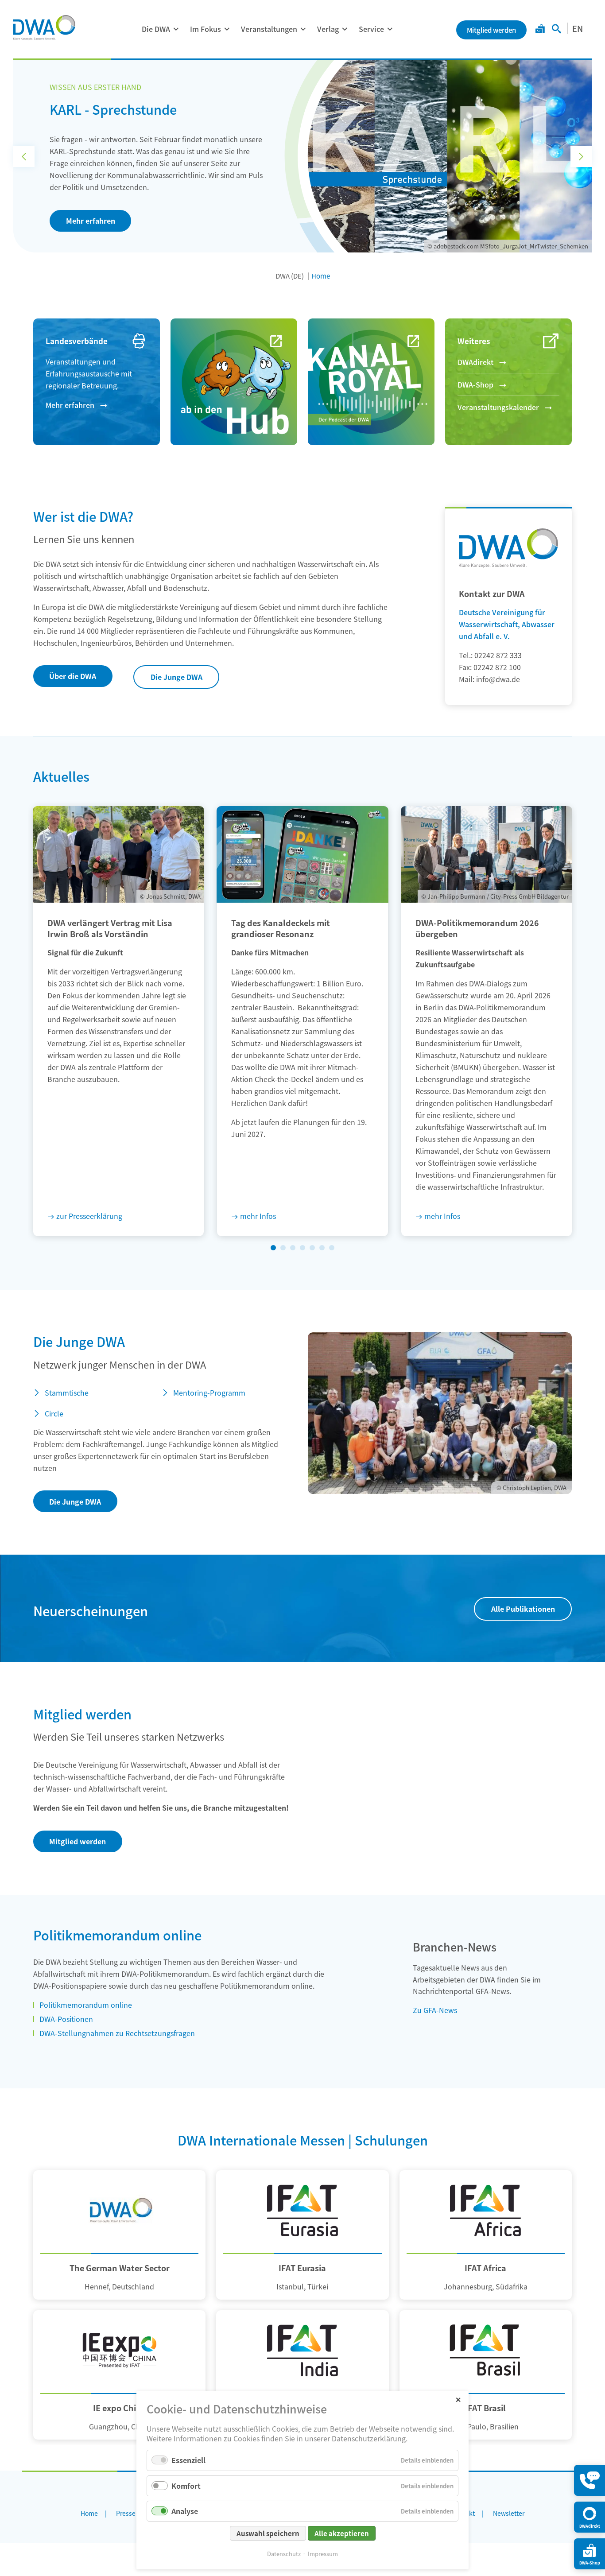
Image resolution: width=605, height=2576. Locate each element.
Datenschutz (284, 2554)
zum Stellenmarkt (97, 203)
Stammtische (67, 1393)
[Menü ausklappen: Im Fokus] (227, 29)
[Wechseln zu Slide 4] (302, 1248)
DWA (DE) (290, 276)
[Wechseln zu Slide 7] (332, 1248)
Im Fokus (206, 29)
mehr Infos (258, 1216)
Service (371, 29)
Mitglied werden (78, 1841)
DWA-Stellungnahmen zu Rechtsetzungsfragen (117, 2033)
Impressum (323, 2554)
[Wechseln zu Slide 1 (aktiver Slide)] (273, 1248)
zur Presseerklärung (89, 1216)
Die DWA (156, 29)
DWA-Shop (475, 384)
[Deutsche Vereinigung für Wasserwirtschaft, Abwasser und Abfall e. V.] (44, 27)
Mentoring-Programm (209, 1393)
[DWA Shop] (540, 30)
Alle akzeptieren (342, 2533)
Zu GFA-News (435, 2010)
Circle (54, 1413)
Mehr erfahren (70, 405)
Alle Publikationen (523, 1609)
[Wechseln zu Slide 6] (322, 1248)
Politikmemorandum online (86, 2005)
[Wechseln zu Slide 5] (312, 1248)
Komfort (186, 2486)
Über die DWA (73, 676)
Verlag (328, 29)
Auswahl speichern (268, 2533)
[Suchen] (557, 30)
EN (578, 28)
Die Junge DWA (176, 677)
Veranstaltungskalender (498, 407)
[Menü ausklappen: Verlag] (345, 29)
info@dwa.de (498, 679)
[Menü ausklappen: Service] (390, 29)
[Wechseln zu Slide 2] (283, 1248)
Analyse (185, 2511)
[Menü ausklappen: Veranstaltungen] (303, 29)
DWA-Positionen (66, 2019)
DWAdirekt (475, 362)
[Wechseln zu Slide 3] (293, 1248)
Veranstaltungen (269, 29)
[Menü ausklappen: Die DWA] (176, 29)
